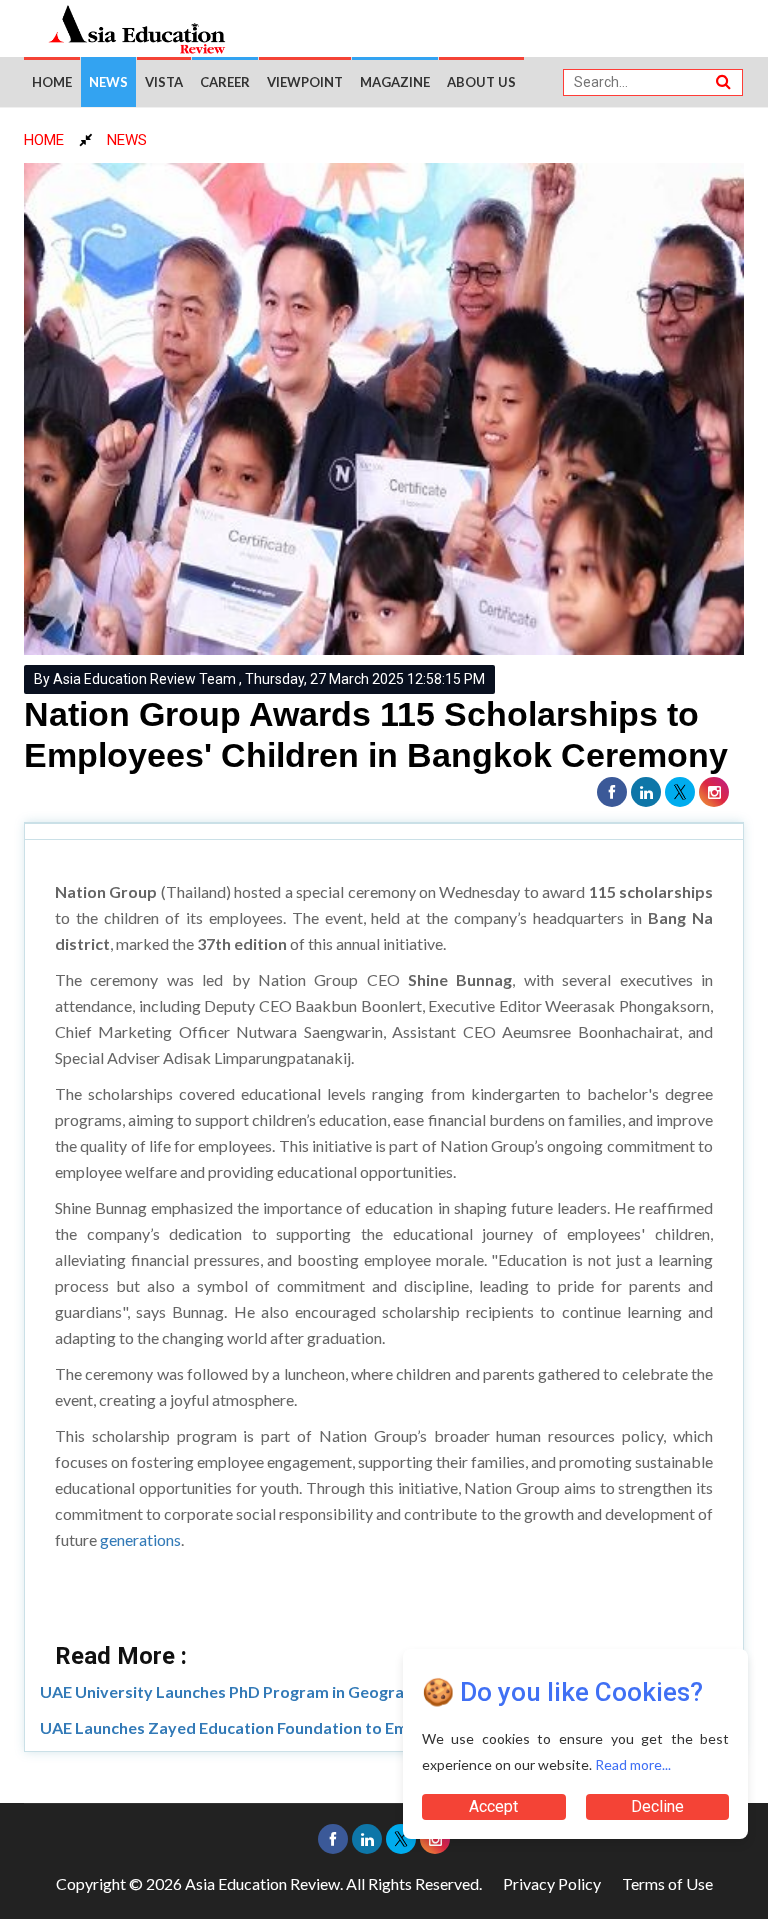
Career (225, 82)
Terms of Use (667, 1883)
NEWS (127, 140)
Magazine (395, 82)
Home (52, 82)
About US (481, 82)
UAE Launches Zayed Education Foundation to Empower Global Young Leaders (331, 1727)
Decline (657, 1806)
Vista (164, 82)
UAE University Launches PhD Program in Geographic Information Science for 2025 (346, 1691)
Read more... (633, 1764)
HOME (44, 140)
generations (140, 1539)
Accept (493, 1806)
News (108, 82)
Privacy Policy (552, 1883)
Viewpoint (305, 82)
